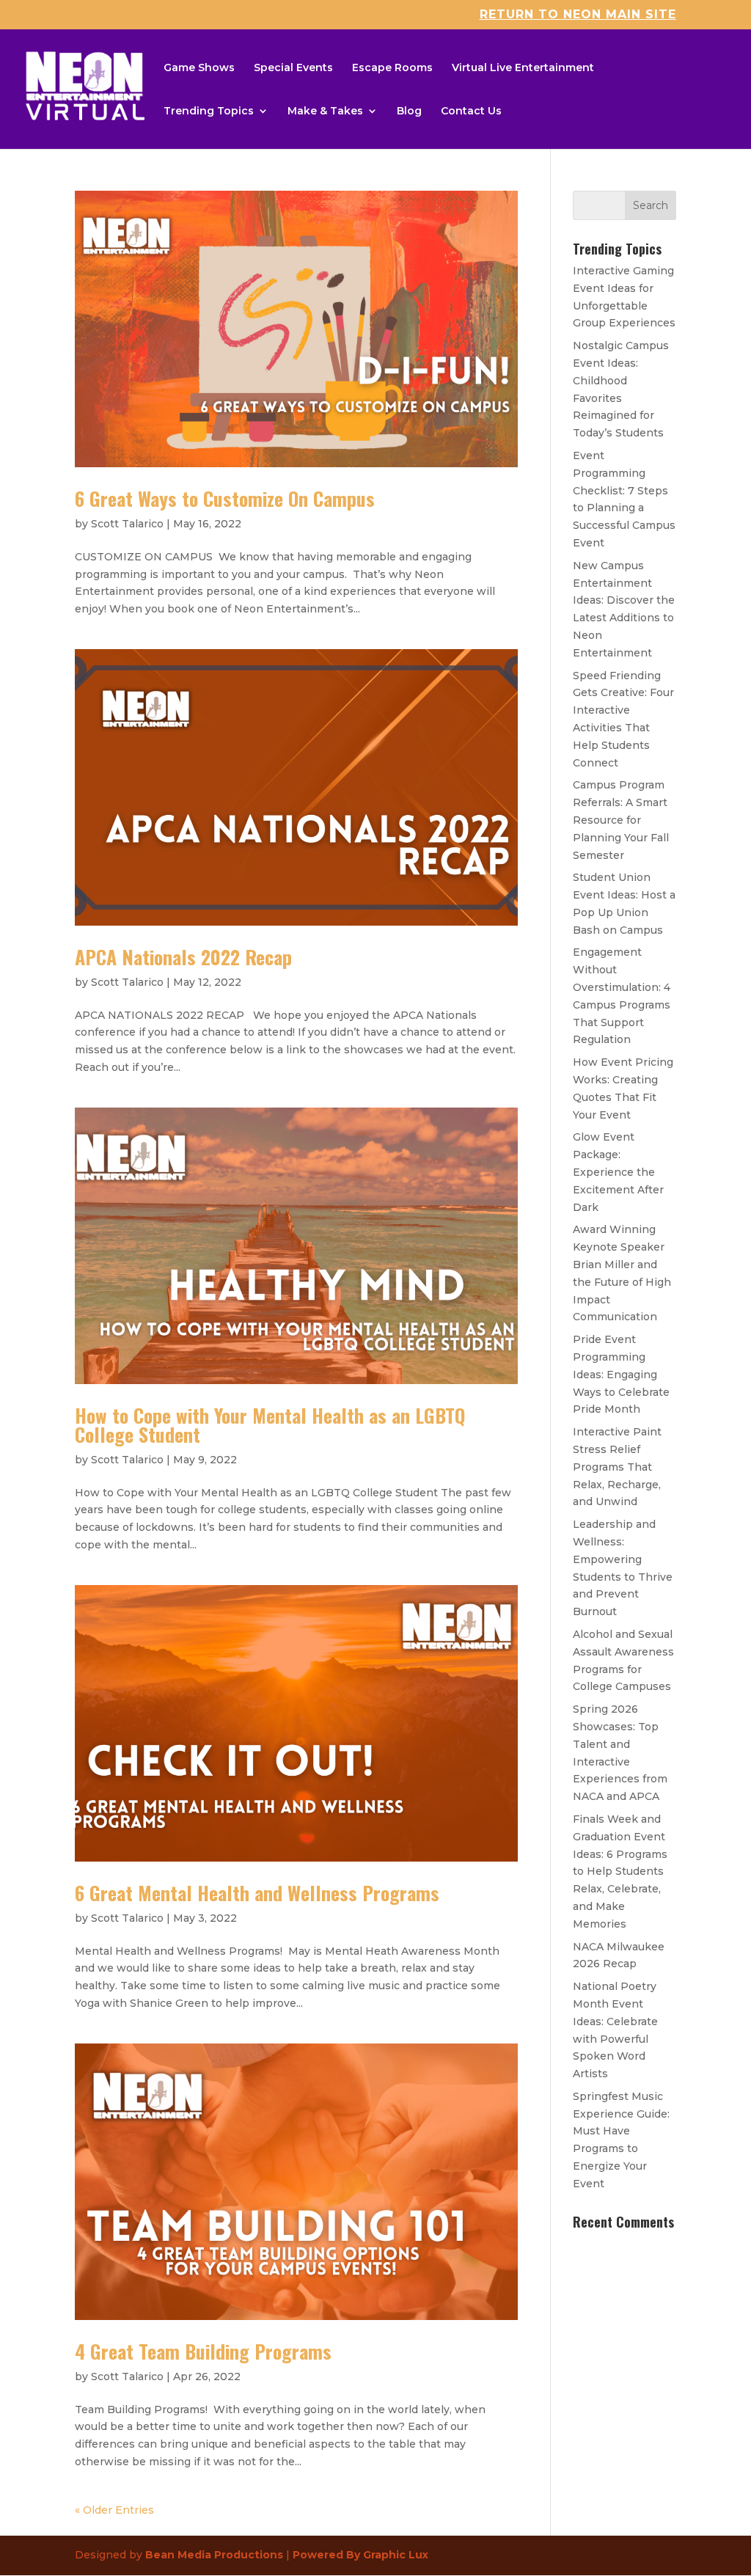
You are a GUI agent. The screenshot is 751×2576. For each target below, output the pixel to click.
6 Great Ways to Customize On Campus (225, 498)
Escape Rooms (392, 68)
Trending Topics (209, 111)
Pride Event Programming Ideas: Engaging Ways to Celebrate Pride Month (621, 1374)
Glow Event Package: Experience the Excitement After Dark (618, 1172)
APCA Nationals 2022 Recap (183, 957)
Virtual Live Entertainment (523, 68)
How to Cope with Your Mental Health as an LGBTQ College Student (270, 1425)
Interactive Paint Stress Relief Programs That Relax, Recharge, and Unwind (617, 1467)
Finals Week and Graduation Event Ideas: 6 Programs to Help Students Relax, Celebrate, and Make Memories (620, 1871)
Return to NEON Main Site (578, 15)
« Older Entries (114, 2510)
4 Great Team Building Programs (203, 2351)
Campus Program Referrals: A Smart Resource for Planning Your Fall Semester (621, 820)
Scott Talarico (127, 524)
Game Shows (199, 68)
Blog (409, 111)
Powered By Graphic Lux (360, 2555)
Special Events (293, 68)
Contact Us (471, 111)
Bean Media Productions (214, 2555)
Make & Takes (325, 111)
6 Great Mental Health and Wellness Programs (257, 1893)
